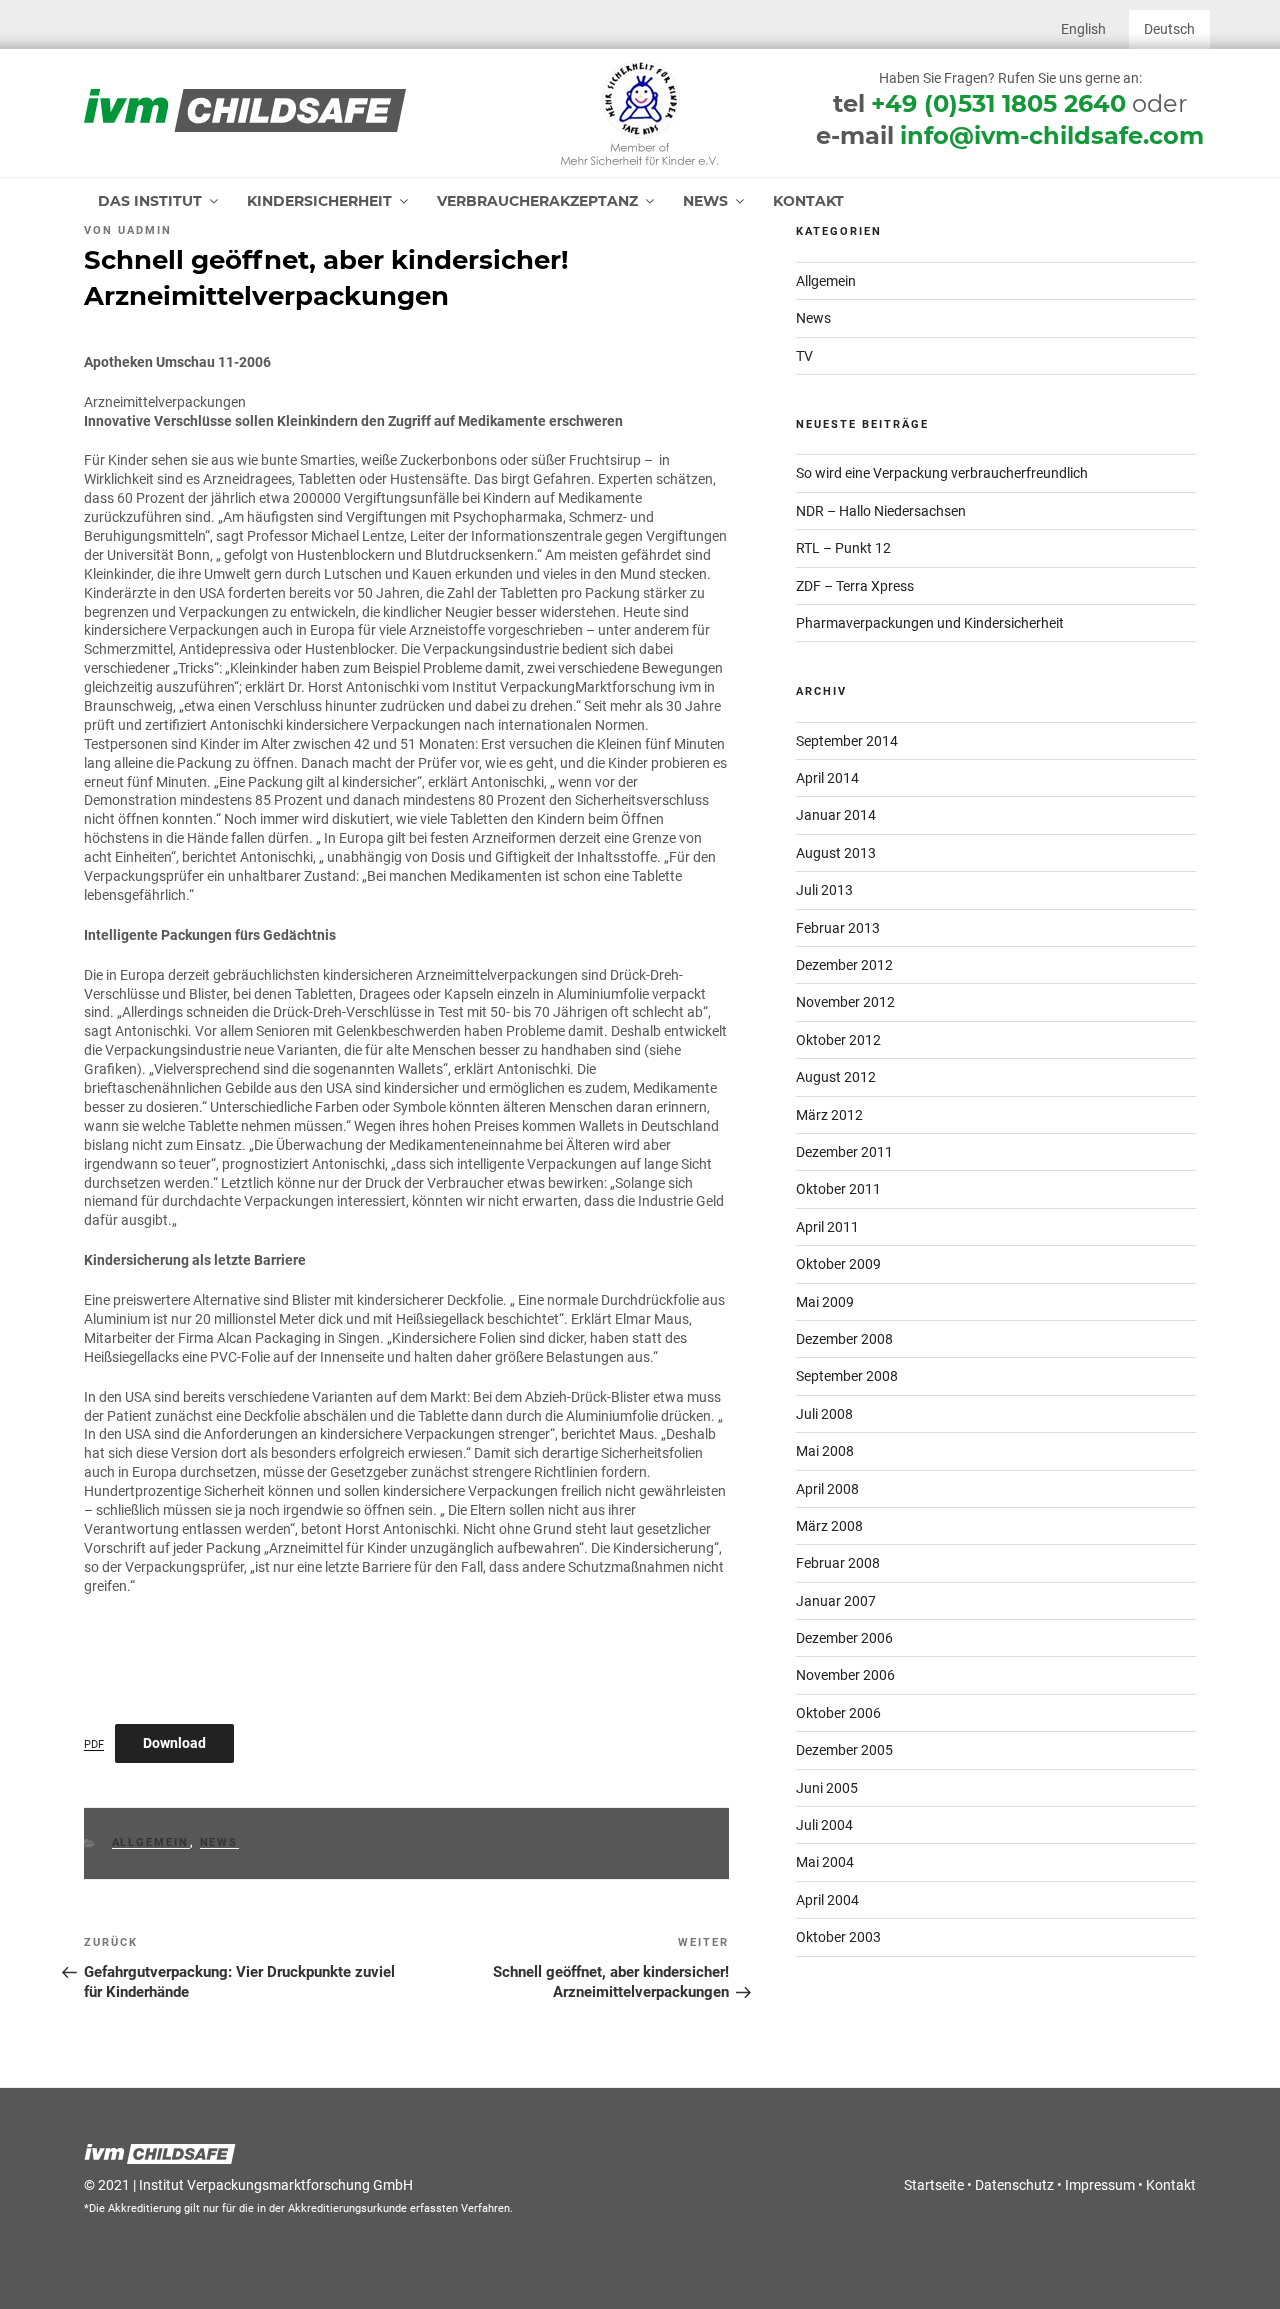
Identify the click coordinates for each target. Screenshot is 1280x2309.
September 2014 (847, 741)
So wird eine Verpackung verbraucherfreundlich (942, 473)
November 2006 (845, 1675)
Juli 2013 (824, 890)
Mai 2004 (825, 1862)
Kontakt (808, 201)
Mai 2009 (825, 1302)
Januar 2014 (836, 815)
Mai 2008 (825, 1451)
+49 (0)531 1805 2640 (998, 103)
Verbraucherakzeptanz (537, 201)
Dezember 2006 (844, 1638)
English (1083, 29)
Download (174, 1743)
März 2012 (829, 1115)
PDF (94, 1744)
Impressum (1100, 2185)
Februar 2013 (838, 928)
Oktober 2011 (838, 1189)
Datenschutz (1014, 2185)
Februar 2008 (838, 1563)
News (705, 201)
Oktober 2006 (838, 1713)
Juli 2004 (824, 1825)
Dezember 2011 (844, 1152)
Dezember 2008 (844, 1339)
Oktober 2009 (838, 1264)
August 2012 (836, 1077)
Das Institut (150, 201)
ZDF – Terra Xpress (855, 586)
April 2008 (827, 1489)
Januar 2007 (836, 1601)
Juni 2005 (827, 1788)
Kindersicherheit (319, 201)
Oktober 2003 (838, 1937)
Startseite (934, 2185)
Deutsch (1169, 29)
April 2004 (827, 1900)
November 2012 (845, 1002)
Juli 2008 (824, 1414)
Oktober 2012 (838, 1040)
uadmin (145, 230)
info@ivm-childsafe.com (1052, 135)
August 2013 (836, 853)
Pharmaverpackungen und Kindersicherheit (930, 623)
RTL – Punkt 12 (843, 548)
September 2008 (847, 1376)
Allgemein (151, 1842)
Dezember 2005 (844, 1750)
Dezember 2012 (844, 965)
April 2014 (827, 778)
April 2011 (827, 1227)
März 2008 (829, 1526)
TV (804, 356)
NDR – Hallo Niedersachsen (881, 511)
